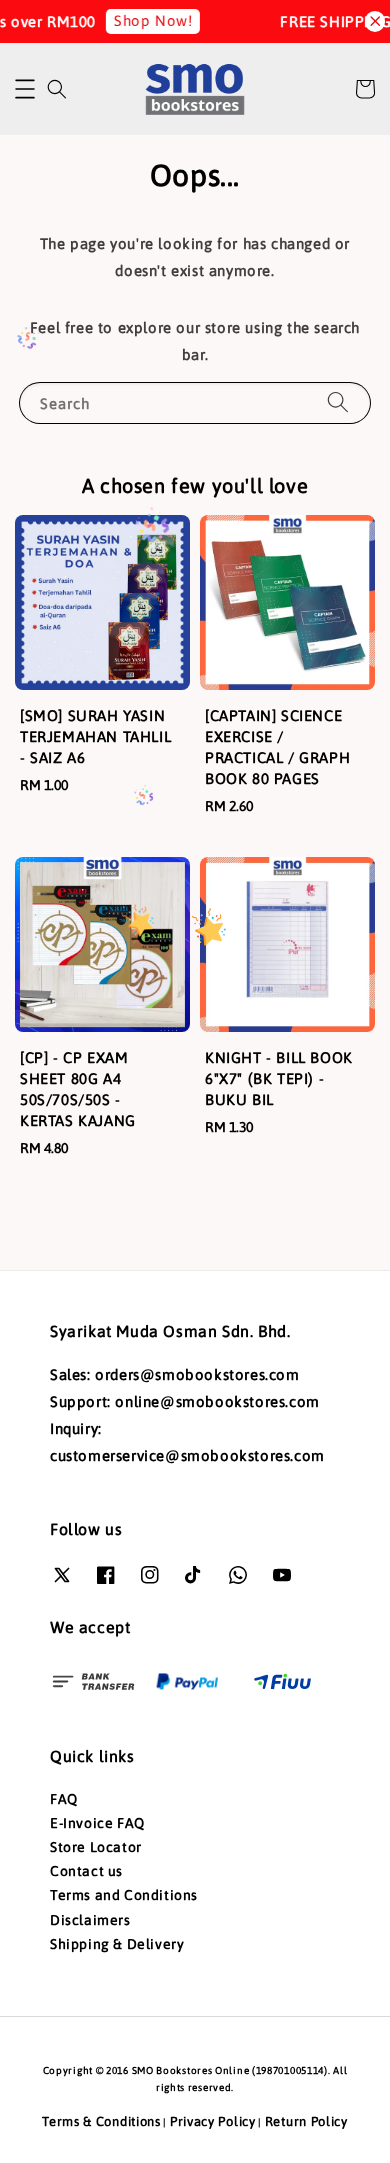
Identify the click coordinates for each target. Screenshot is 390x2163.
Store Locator (96, 1847)
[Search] (338, 402)
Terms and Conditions (124, 1895)
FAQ (64, 1799)
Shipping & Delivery (117, 1944)
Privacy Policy (213, 2121)
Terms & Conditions (101, 2121)
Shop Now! (147, 20)
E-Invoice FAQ (97, 1823)
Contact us (86, 1871)
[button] (25, 89)
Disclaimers (90, 1920)
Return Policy (306, 2121)
